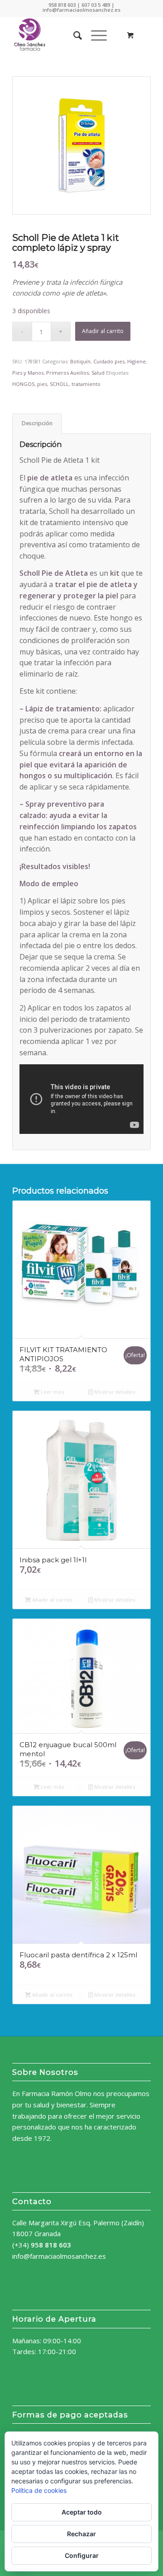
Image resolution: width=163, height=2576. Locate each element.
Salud (98, 373)
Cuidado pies (109, 361)
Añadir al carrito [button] (52, 1600)
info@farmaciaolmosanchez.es (59, 2256)
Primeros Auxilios (67, 373)
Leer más (52, 1392)
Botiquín (80, 361)
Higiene (137, 361)
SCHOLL (59, 384)
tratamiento (86, 384)
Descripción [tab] (37, 423)
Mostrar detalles (114, 1392)
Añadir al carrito (103, 331)
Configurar (82, 2555)
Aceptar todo (82, 2512)
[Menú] (94, 35)
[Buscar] (73, 35)
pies (42, 384)
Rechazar (81, 2534)
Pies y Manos (28, 373)
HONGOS (23, 384)
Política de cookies (39, 2490)
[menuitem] (73, 35)
